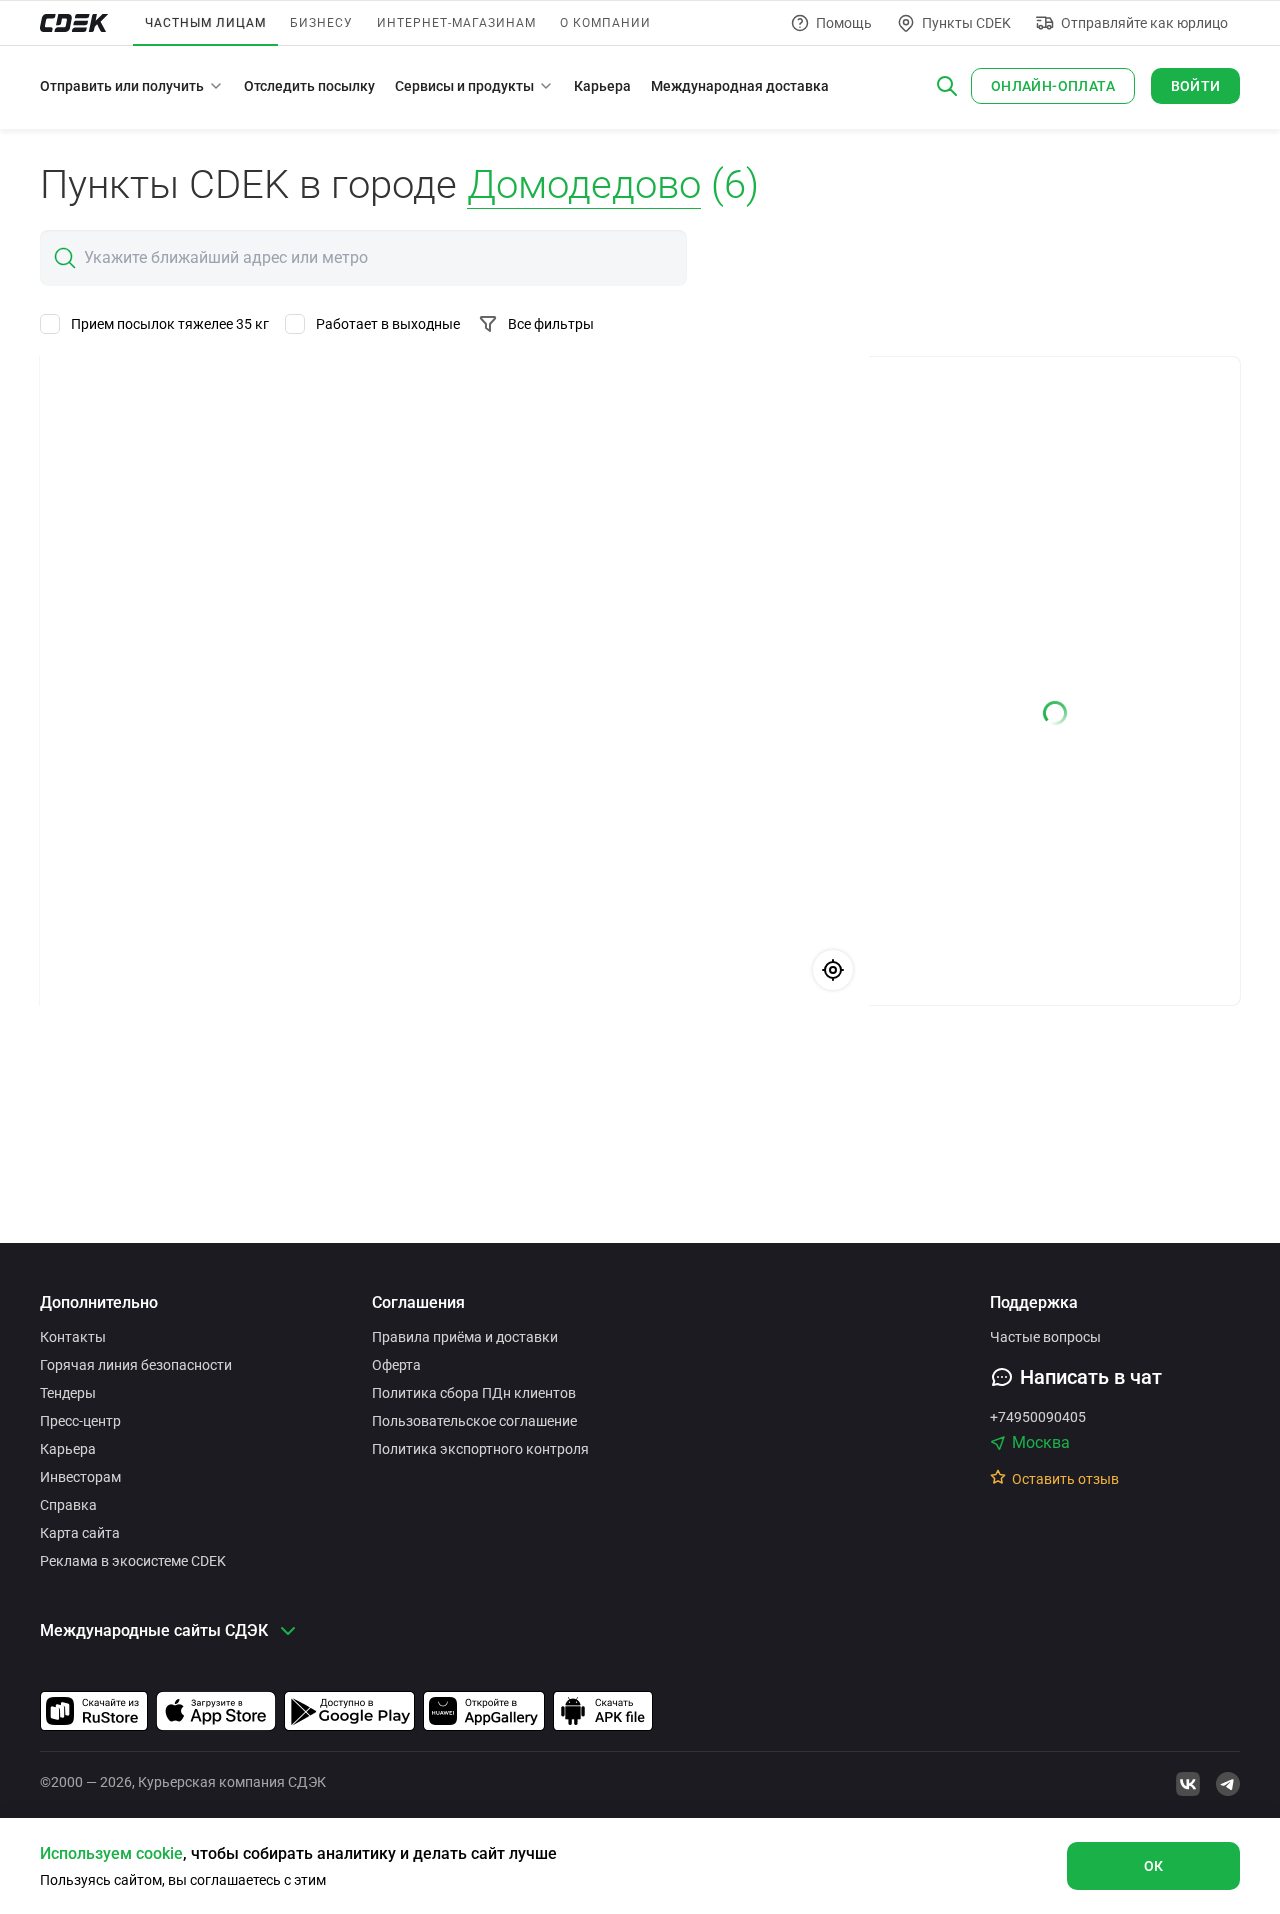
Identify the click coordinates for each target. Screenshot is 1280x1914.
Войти (1196, 86)
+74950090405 (1038, 1417)
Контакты (73, 1337)
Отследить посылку (309, 86)
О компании (605, 23)
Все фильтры (551, 324)
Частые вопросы (1045, 1337)
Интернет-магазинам (456, 23)
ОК (1154, 1866)
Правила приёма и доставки (465, 1337)
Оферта (396, 1365)
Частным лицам (205, 23)
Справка (68, 1505)
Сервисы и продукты (464, 86)
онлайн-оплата (1053, 86)
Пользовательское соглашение (474, 1421)
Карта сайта (80, 1533)
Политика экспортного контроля (480, 1449)
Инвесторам (80, 1477)
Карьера (602, 86)
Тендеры (68, 1393)
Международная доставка (740, 86)
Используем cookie (111, 1853)
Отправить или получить (122, 86)
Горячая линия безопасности (136, 1365)
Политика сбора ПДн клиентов (474, 1393)
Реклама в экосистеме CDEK (133, 1561)
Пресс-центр (80, 1421)
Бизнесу (321, 23)
